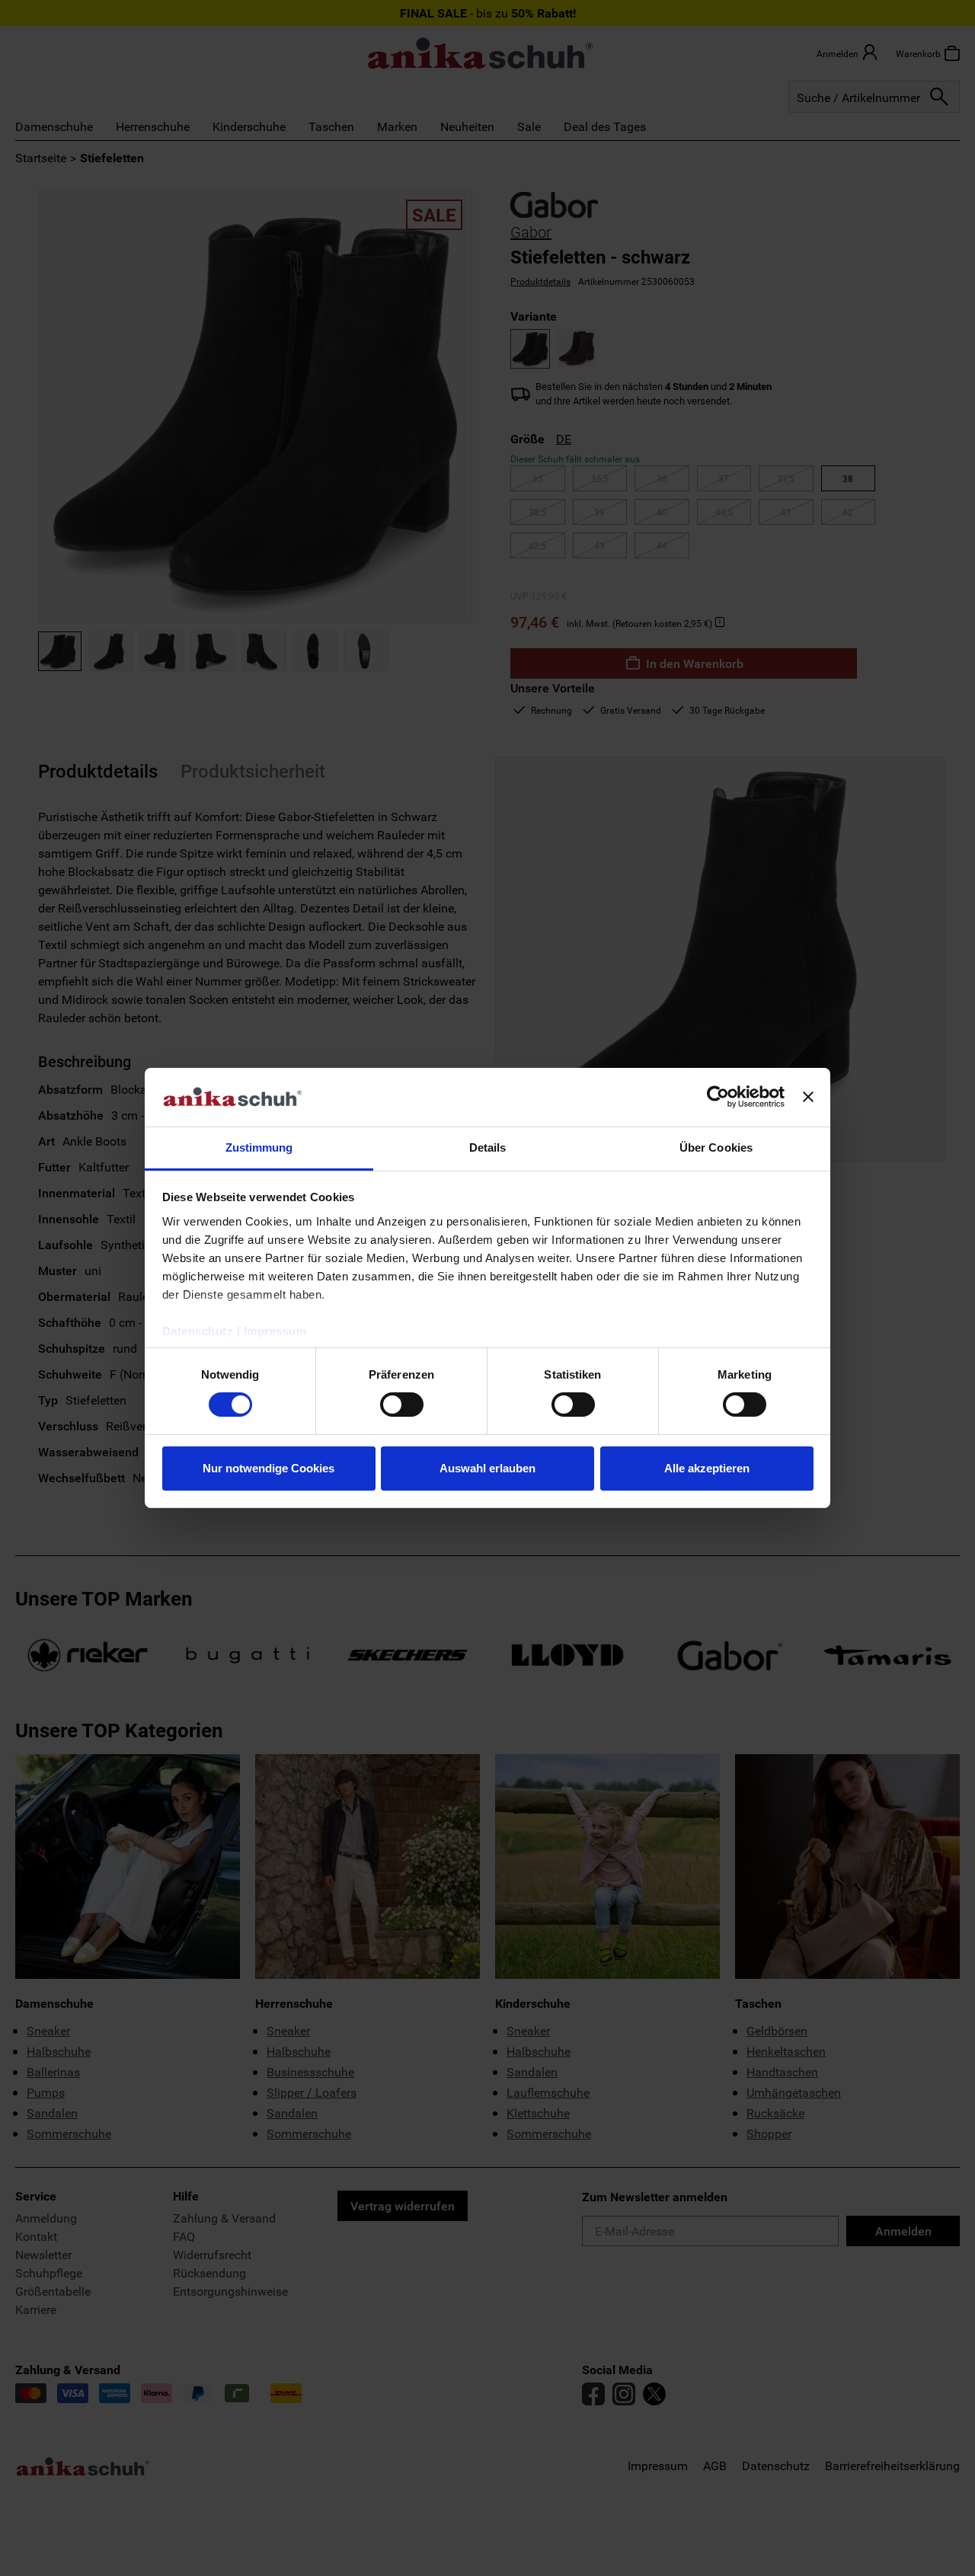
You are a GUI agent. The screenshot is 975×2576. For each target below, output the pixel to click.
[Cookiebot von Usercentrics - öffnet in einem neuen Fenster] (718, 1097)
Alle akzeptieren (707, 1468)
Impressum (275, 1331)
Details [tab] (488, 1147)
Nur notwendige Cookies (269, 1468)
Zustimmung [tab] (259, 1147)
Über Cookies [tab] (716, 1147)
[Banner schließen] (808, 1097)
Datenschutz (198, 1331)
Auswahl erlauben (487, 1468)
